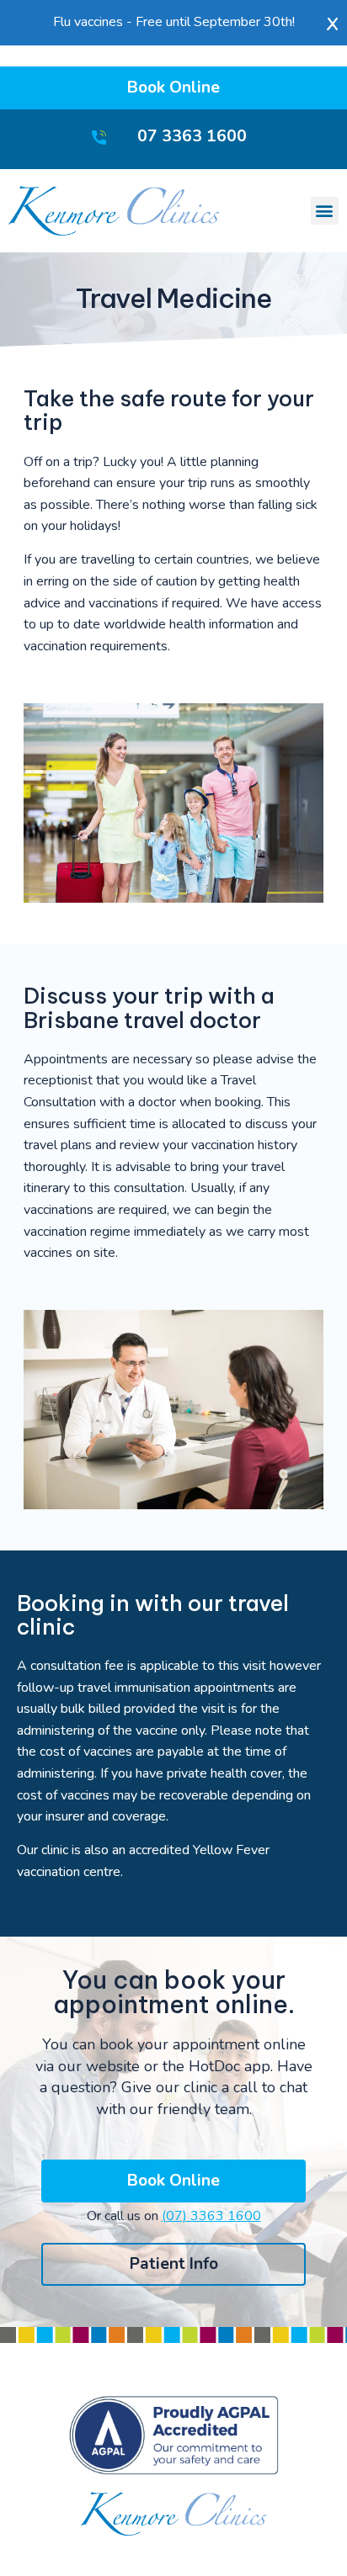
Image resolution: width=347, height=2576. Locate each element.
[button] (325, 211)
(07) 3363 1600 (211, 2216)
